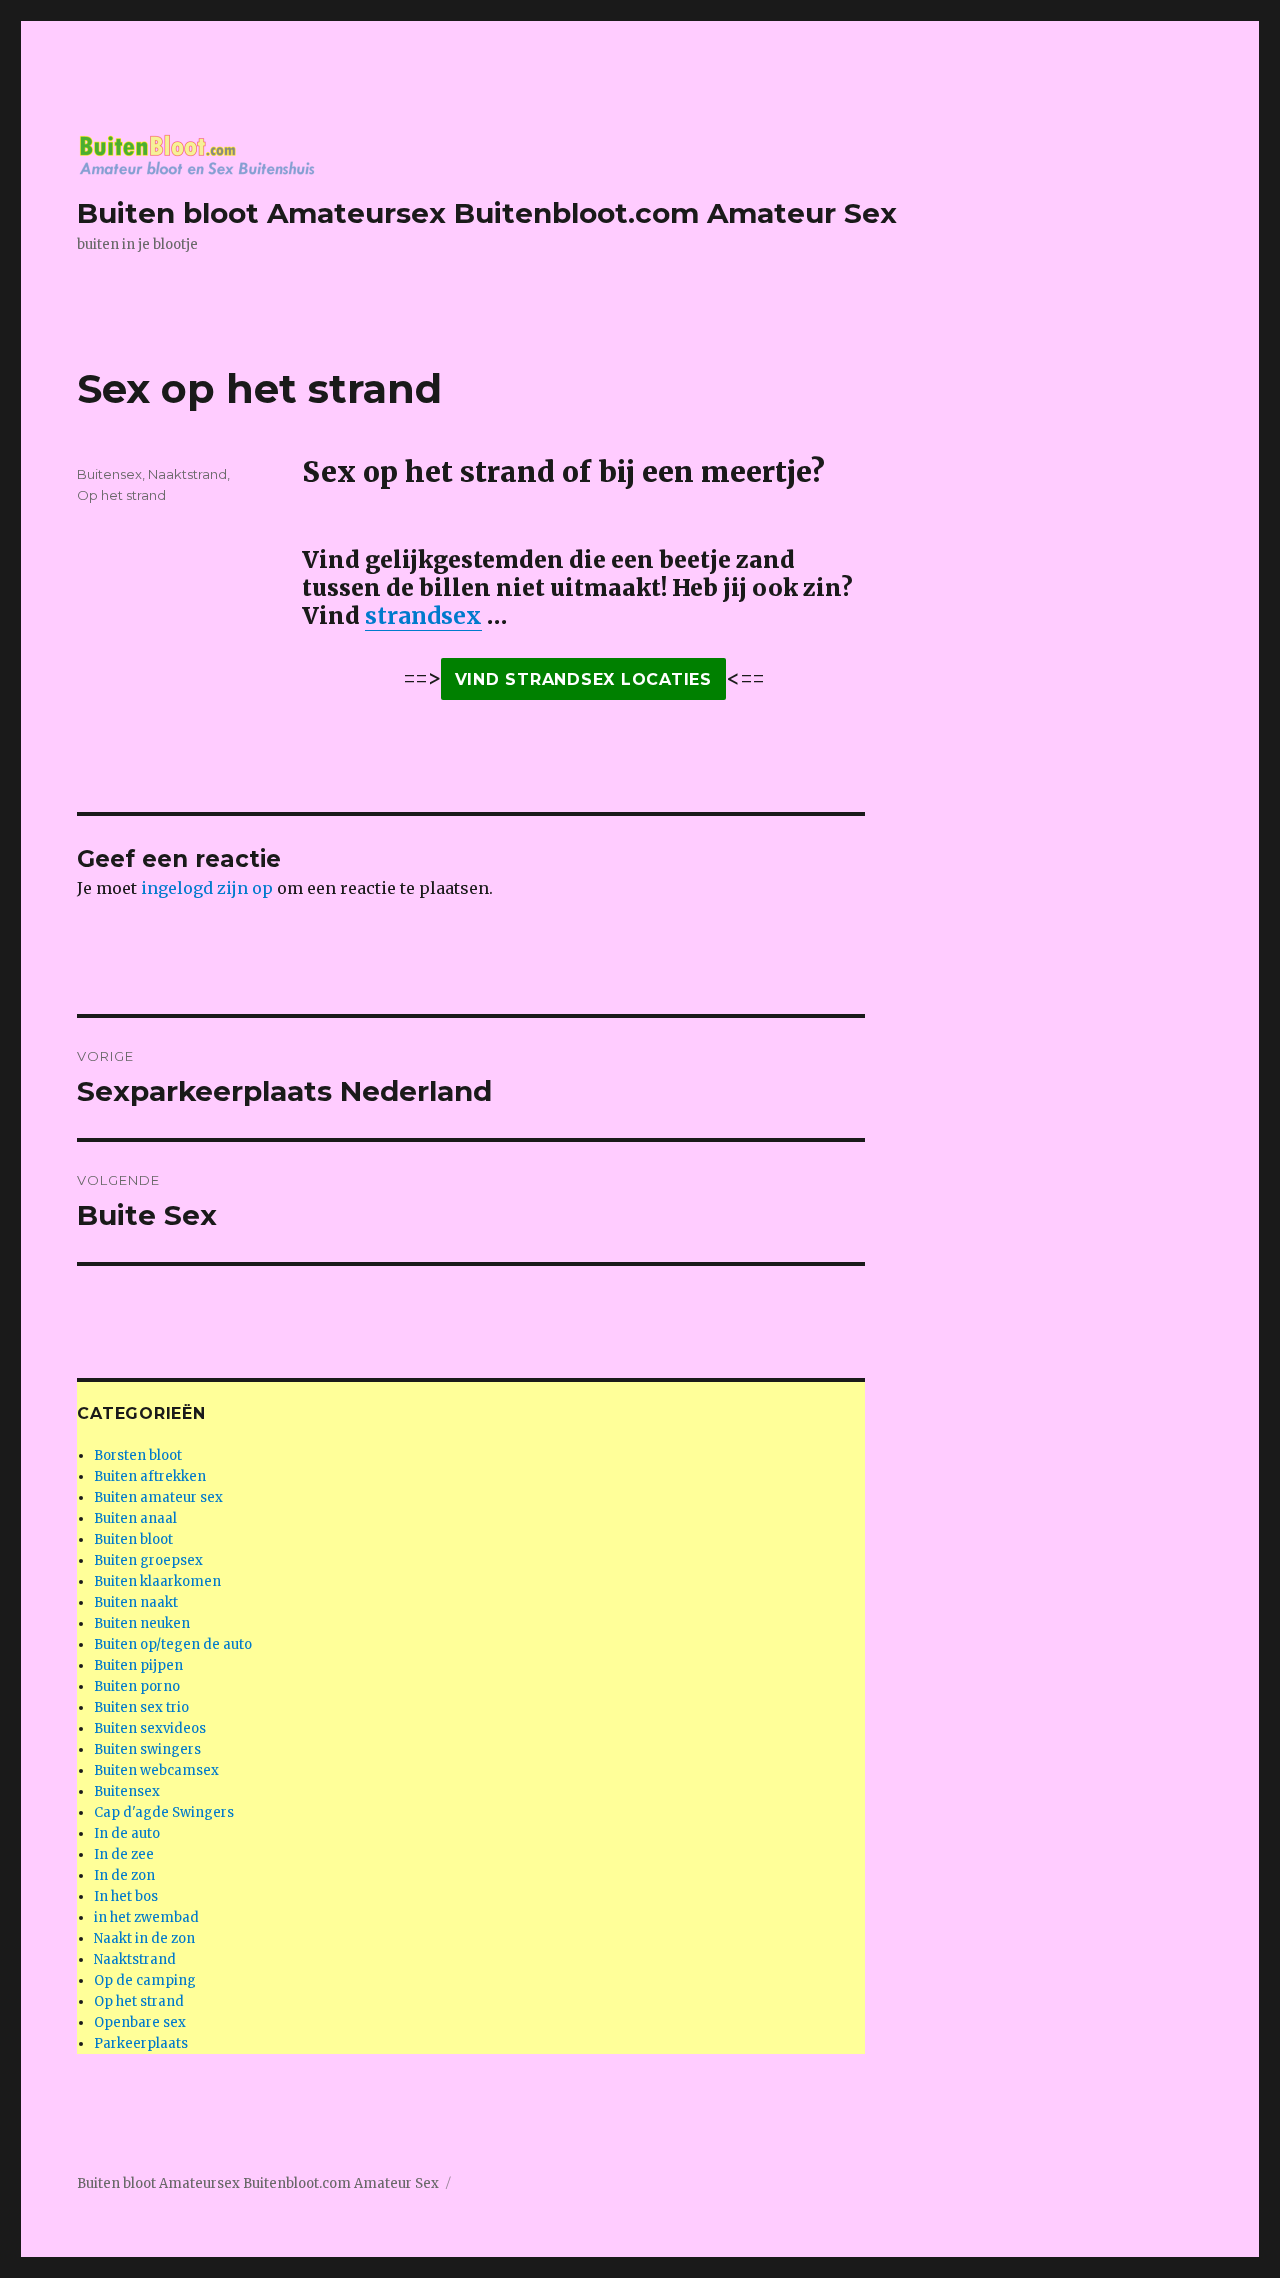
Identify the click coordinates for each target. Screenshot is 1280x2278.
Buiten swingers (147, 1749)
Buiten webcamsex (156, 1770)
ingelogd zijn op (207, 888)
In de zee (124, 1854)
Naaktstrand (187, 474)
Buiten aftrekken (150, 1476)
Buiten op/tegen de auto (173, 1644)
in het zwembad (146, 1917)
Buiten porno (137, 1686)
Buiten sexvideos (150, 1728)
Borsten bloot (138, 1455)
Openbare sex (140, 2022)
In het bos (126, 1896)
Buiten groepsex (148, 1560)
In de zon (124, 1875)
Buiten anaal (135, 1518)
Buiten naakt (136, 1602)
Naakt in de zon (144, 1938)
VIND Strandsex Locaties (583, 679)
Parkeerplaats (141, 2043)
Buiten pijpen (138, 1665)
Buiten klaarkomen (157, 1581)
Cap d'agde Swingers (164, 1812)
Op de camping (145, 1980)
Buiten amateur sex (158, 1497)
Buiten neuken (142, 1623)
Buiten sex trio (141, 1707)
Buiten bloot (133, 1539)
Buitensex (109, 474)
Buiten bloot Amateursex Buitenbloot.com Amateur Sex (487, 213)
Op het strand (121, 495)
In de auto (127, 1833)
